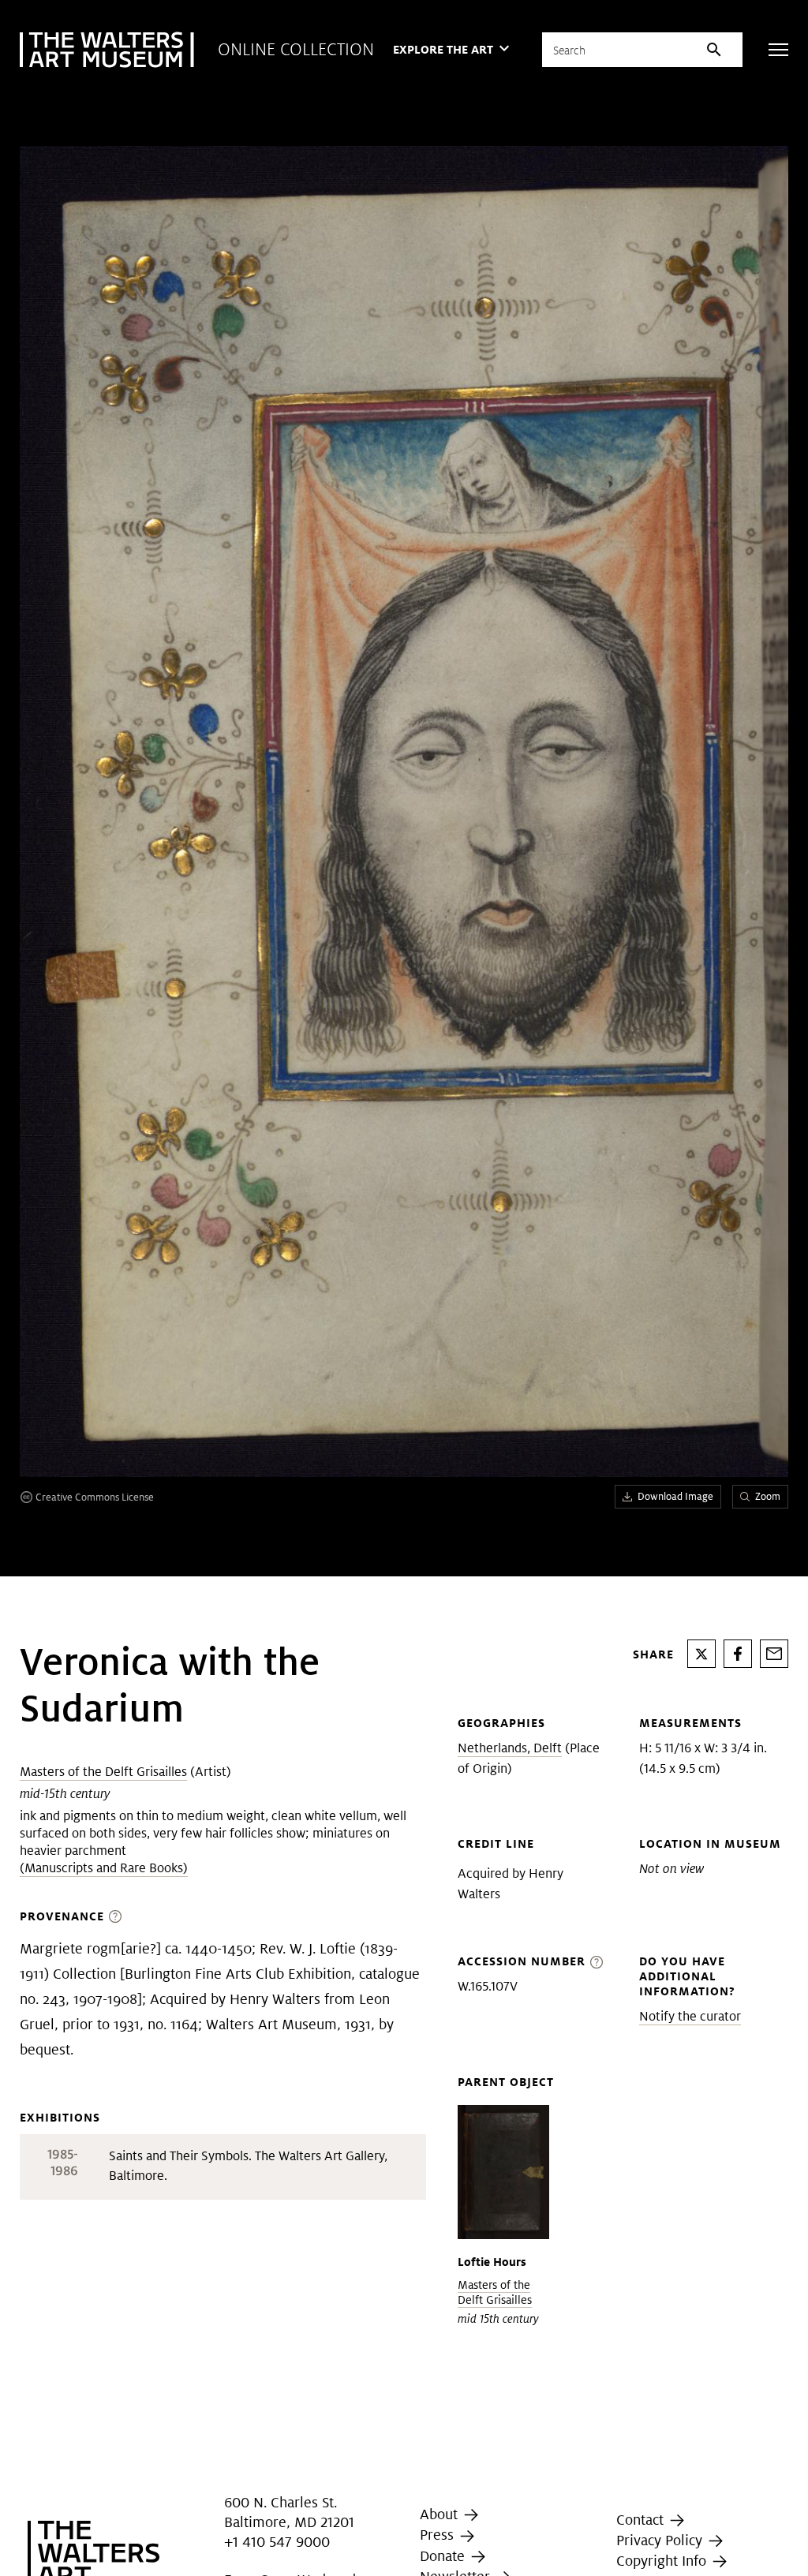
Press (439, 2535)
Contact (642, 2520)
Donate (444, 2556)
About (441, 2514)
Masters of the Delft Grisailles (103, 1772)
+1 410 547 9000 (277, 2542)
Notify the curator (690, 2016)
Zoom (768, 1496)
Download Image (675, 1496)
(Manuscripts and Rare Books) (104, 1868)
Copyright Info (663, 2561)
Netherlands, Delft (510, 1748)
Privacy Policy (661, 2540)
